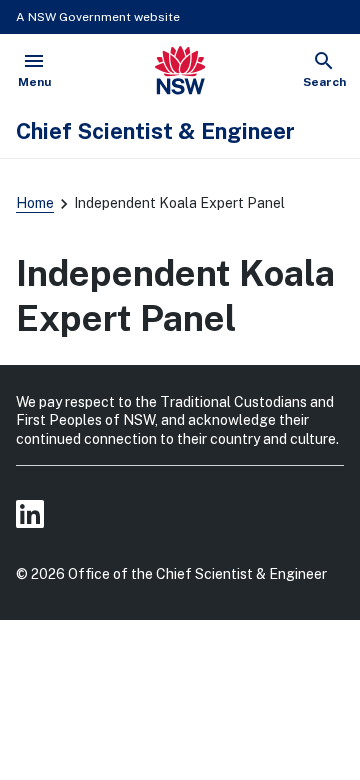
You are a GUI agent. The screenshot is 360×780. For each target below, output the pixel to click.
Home (35, 203)
